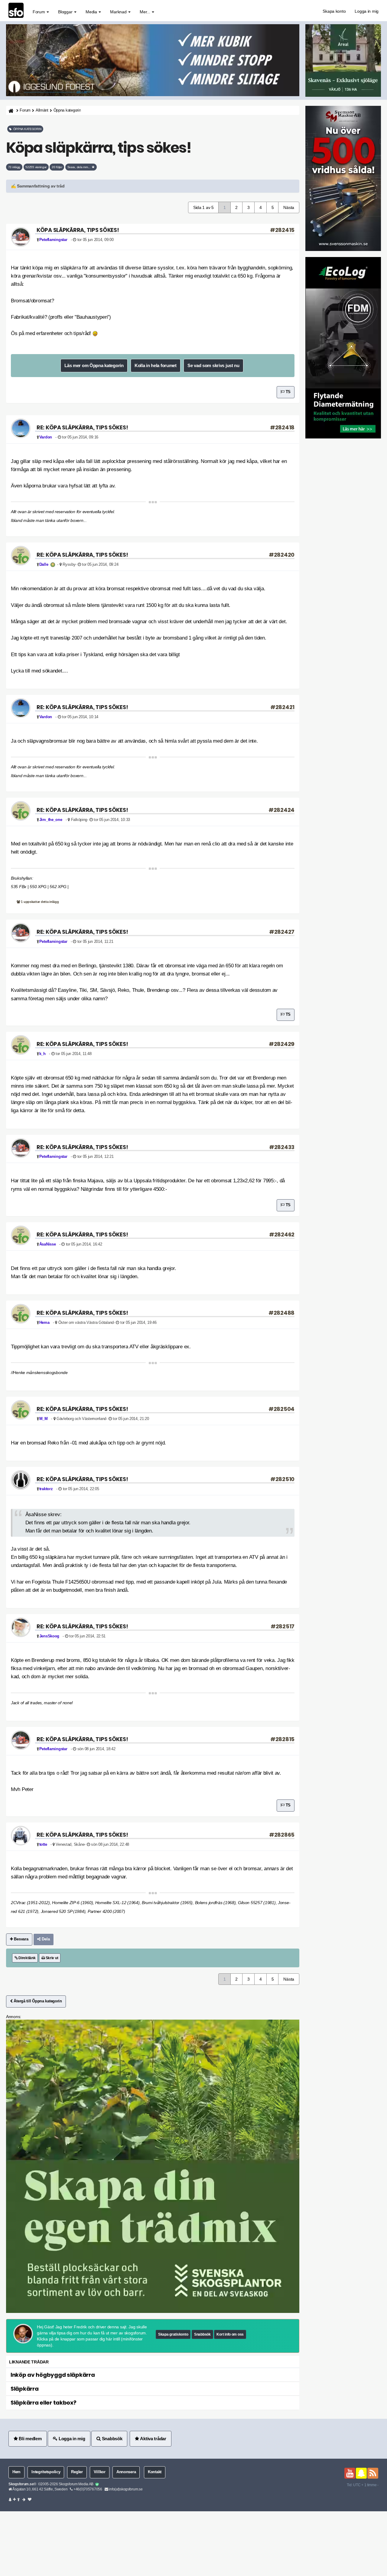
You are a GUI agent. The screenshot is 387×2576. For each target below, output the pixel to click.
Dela (45, 1939)
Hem (16, 2472)
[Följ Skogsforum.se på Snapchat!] (361, 2473)
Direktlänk (26, 1958)
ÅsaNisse (48, 1244)
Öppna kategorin (67, 110)
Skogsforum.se (21, 2484)
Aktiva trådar (153, 2439)
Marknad (119, 12)
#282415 (282, 230)
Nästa (289, 207)
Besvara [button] (21, 1939)
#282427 (282, 932)
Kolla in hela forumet (156, 365)
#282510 (282, 1479)
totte (43, 1845)
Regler (77, 2472)
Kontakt (155, 2472)
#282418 (282, 427)
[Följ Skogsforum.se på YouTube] (350, 2473)
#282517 (283, 1626)
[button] (153, 186)
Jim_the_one (51, 820)
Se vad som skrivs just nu (213, 365)
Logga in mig (367, 11)
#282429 (282, 1044)
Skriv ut (51, 1958)
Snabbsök (202, 2334)
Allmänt (42, 110)
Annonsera (126, 2472)
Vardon (46, 437)
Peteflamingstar (53, 240)
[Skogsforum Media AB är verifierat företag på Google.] (97, 2484)
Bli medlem (30, 2439)
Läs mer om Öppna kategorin (94, 365)
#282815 (282, 1739)
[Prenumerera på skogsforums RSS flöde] (373, 2473)
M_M (44, 1419)
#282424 (281, 810)
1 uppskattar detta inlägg (40, 902)
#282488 (281, 1313)
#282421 (282, 707)
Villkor (100, 2472)
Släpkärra (24, 2389)
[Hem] (10, 111)
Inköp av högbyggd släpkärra (53, 2375)
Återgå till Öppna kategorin (37, 2001)
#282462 (282, 1234)
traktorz (46, 1489)
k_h (42, 1054)
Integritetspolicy (46, 2472)
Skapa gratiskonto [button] (173, 2334)
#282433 (282, 1147)
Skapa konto (334, 11)
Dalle (44, 565)
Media (92, 12)
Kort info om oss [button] (230, 2334)
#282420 (282, 555)
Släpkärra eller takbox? (44, 2403)
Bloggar (66, 12)
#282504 (281, 1409)
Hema (44, 1323)
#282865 (282, 1835)
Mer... (145, 12)
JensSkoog (49, 1636)
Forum (39, 12)
